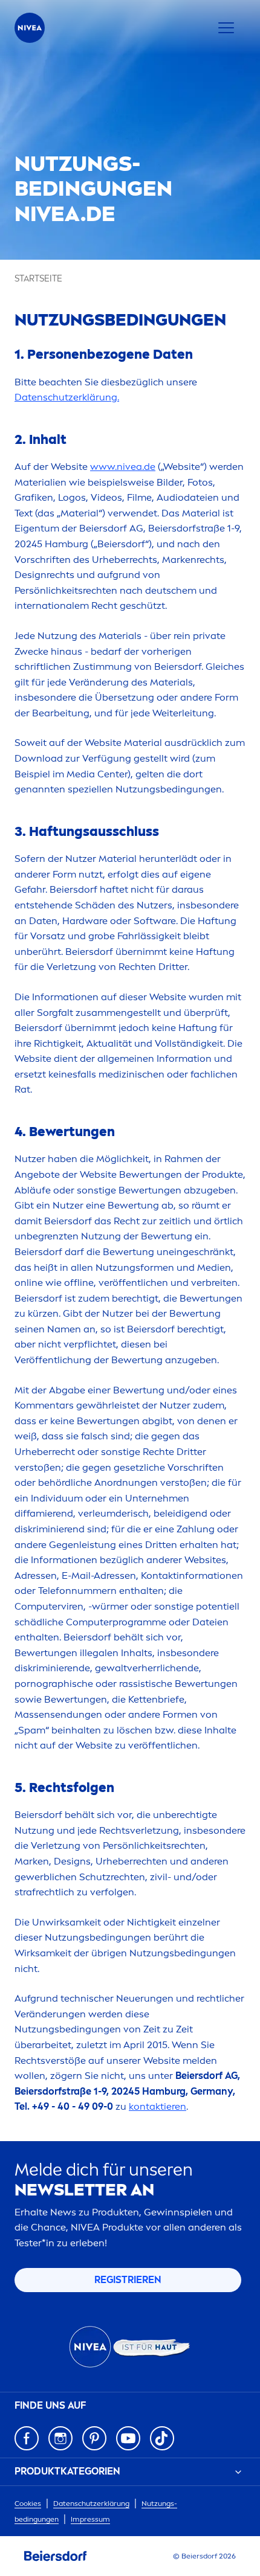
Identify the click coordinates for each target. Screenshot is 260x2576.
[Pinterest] (94, 2438)
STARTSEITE (38, 279)
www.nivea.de (123, 467)
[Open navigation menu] (226, 28)
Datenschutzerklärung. (67, 397)
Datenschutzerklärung (91, 2504)
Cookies (28, 2504)
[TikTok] (162, 2438)
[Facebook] (27, 2438)
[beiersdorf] (56, 2556)
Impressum (90, 2519)
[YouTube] (128, 2438)
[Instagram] (60, 2438)
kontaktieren (158, 2106)
